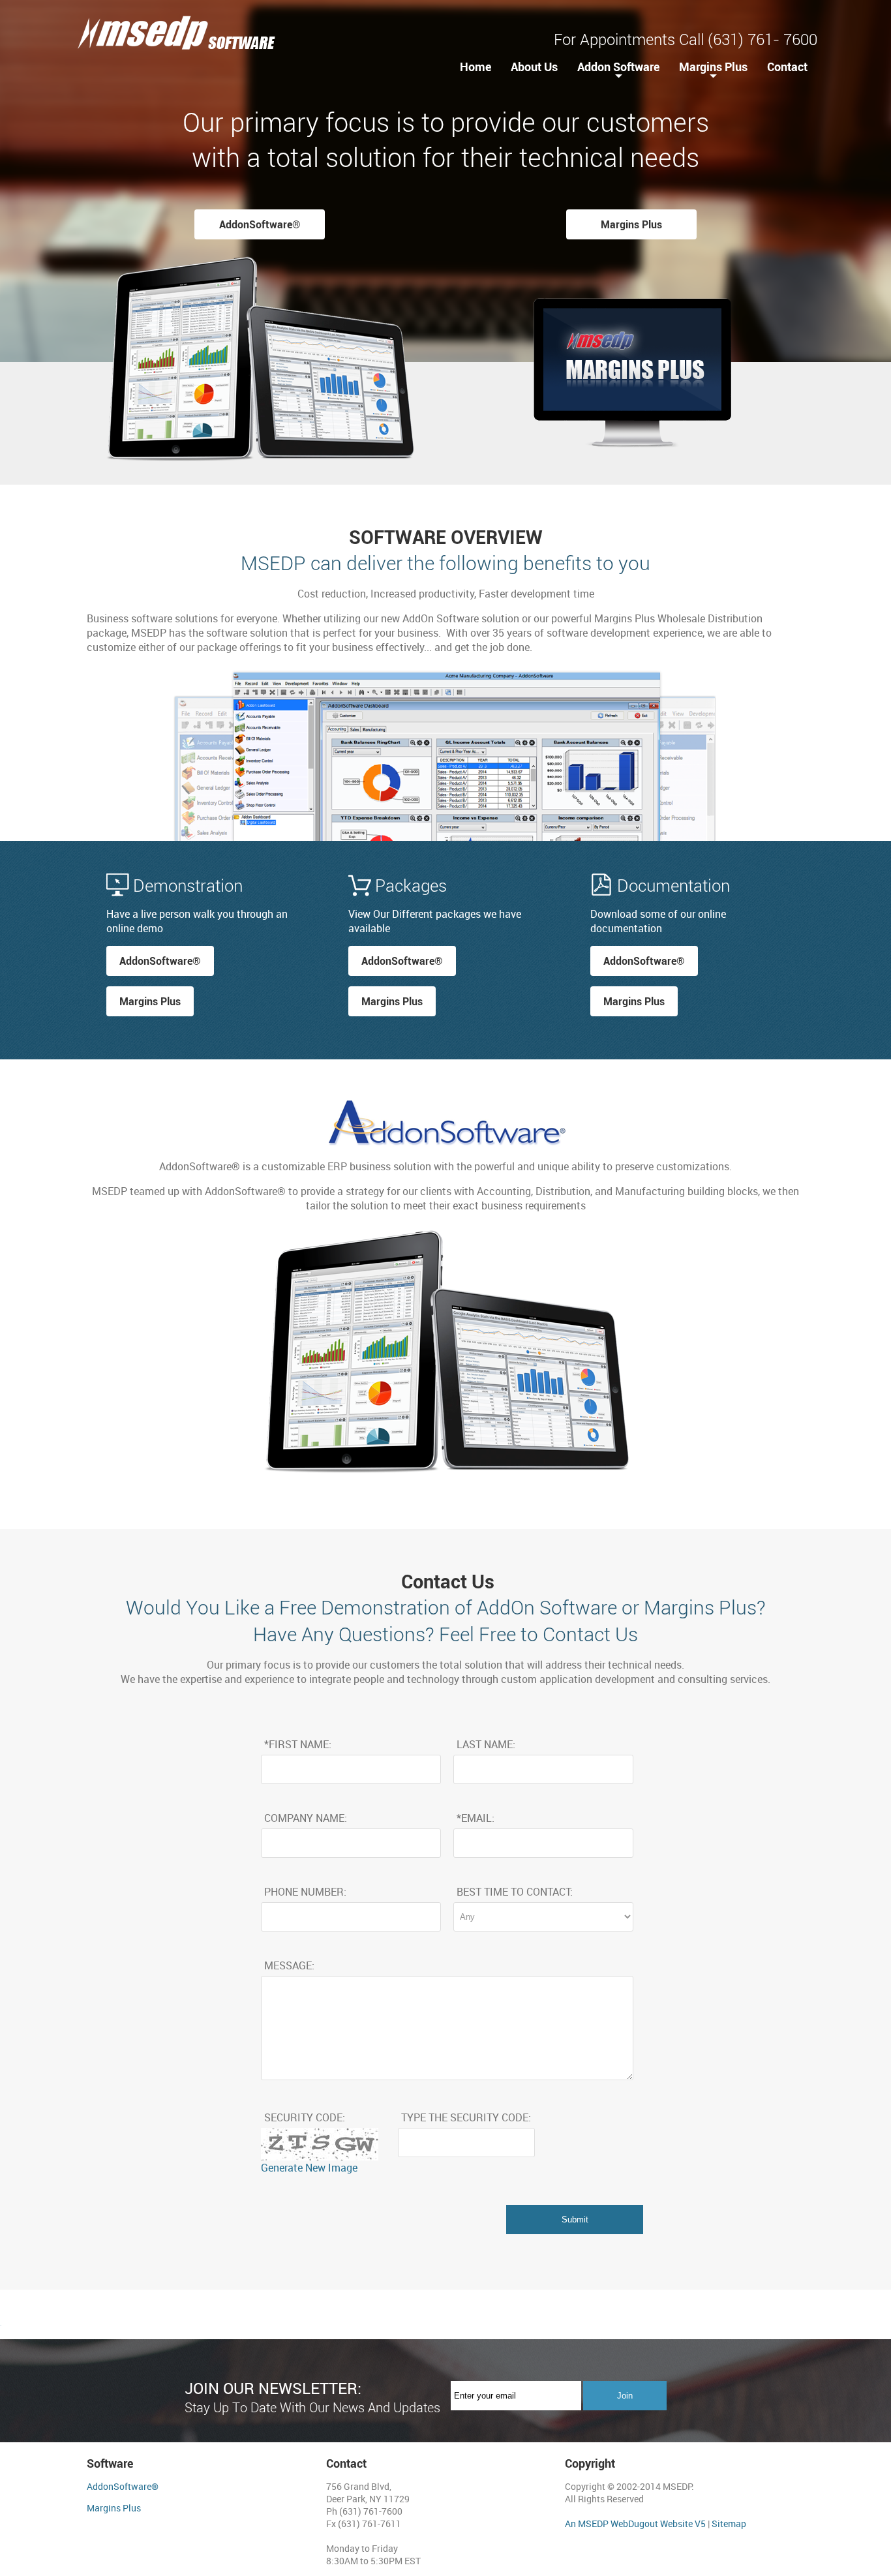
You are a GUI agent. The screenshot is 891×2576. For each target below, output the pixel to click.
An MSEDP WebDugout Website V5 (635, 2523)
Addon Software (618, 67)
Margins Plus (713, 67)
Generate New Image (309, 2168)
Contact (787, 67)
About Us (534, 67)
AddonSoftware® (260, 224)
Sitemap (729, 2523)
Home (476, 67)
